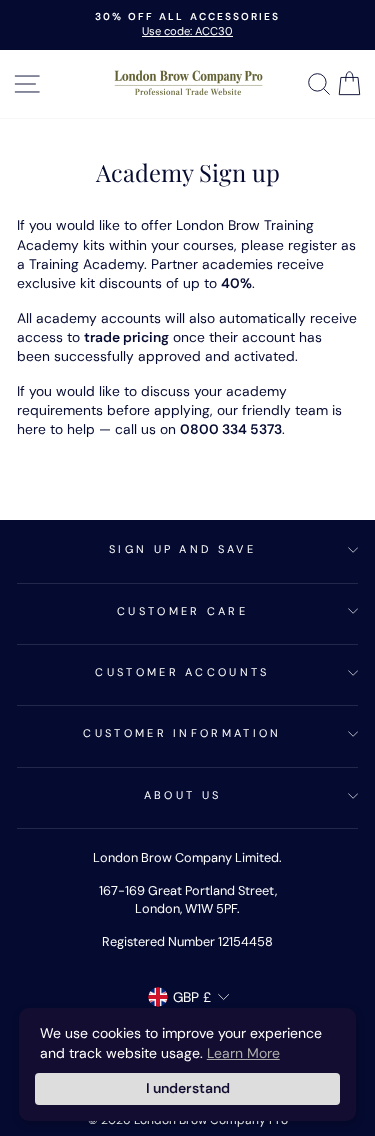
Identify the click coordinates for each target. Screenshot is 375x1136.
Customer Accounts (182, 672)
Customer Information (182, 733)
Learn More (243, 1053)
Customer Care (182, 611)
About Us (183, 795)
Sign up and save (182, 549)
